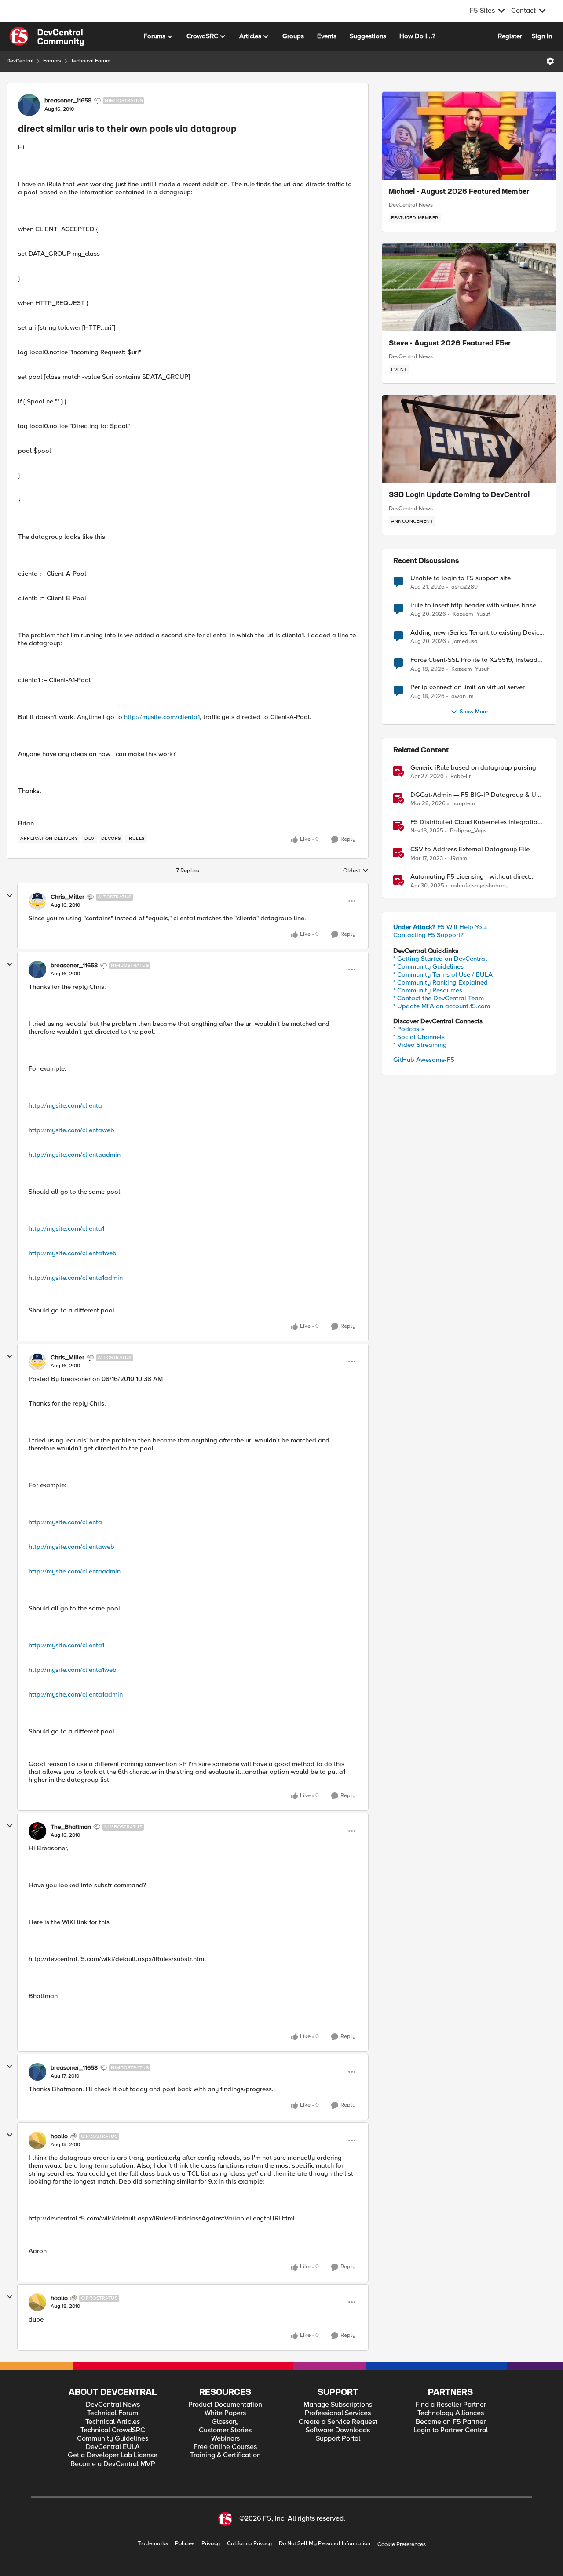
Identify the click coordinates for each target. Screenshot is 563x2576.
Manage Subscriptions (338, 2405)
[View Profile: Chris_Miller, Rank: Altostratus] (37, 901)
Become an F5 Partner (451, 2422)
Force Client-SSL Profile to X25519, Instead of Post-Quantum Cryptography (474, 660)
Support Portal (338, 2439)
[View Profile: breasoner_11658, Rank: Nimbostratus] (29, 105)
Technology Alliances (451, 2413)
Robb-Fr (461, 776)
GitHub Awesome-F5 (424, 1060)
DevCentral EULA (113, 2447)
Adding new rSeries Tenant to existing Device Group (477, 633)
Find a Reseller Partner (451, 2405)
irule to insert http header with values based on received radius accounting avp (475, 605)
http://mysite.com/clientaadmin (75, 1155)
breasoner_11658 (68, 101)
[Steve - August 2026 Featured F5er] (469, 287)
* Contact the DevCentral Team (439, 998)
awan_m (462, 696)
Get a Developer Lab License (113, 2455)
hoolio (59, 2136)
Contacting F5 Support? (428, 935)
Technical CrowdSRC (113, 2430)
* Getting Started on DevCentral (440, 959)
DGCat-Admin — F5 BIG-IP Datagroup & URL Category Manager (477, 795)
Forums (52, 61)
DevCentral (20, 61)
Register (510, 36)
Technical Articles (113, 2422)
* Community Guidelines (428, 966)
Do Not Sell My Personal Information (325, 2544)
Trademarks (153, 2544)
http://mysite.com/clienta (65, 1105)
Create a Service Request (338, 2422)
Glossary (225, 2422)
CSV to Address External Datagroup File (470, 849)
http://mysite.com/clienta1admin (76, 1278)
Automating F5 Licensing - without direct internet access (470, 877)
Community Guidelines (113, 2439)
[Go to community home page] (47, 36)
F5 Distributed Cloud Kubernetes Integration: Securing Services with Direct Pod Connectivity (477, 822)
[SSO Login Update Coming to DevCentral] (469, 439)
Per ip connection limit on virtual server (468, 687)
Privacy (211, 2544)
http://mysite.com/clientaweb (71, 1130)
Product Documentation (225, 2405)
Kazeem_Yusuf (471, 614)
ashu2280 (464, 587)
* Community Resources (428, 990)
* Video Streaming (420, 1045)
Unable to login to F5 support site (461, 578)
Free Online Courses (225, 2447)
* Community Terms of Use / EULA (443, 974)
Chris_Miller (68, 897)
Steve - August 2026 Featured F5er (450, 344)
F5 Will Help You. (440, 927)
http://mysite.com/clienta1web (73, 1253)
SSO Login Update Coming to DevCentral (459, 495)
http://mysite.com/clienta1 (162, 717)
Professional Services (338, 2413)
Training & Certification (225, 2455)
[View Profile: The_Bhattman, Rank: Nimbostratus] (37, 1831)
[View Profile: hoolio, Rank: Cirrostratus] (37, 2140)
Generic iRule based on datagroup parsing (473, 768)
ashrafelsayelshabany (480, 886)
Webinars (225, 2439)
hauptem (464, 804)
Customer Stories (225, 2430)
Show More (474, 712)
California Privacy (249, 2544)
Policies (185, 2544)
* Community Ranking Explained (441, 982)
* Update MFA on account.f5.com (442, 1006)
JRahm (458, 859)
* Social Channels (419, 1037)
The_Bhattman (71, 1827)
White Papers (225, 2413)
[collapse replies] (10, 896)
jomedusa (465, 641)
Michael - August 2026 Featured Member (459, 192)
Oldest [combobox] (356, 871)
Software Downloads (338, 2430)
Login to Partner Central (451, 2430)
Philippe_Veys (468, 831)
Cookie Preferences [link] (402, 2544)
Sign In (542, 36)
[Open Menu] (550, 61)
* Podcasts (409, 1029)
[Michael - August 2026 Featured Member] (469, 136)
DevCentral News (411, 205)
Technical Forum (91, 61)
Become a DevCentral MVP (113, 2464)
